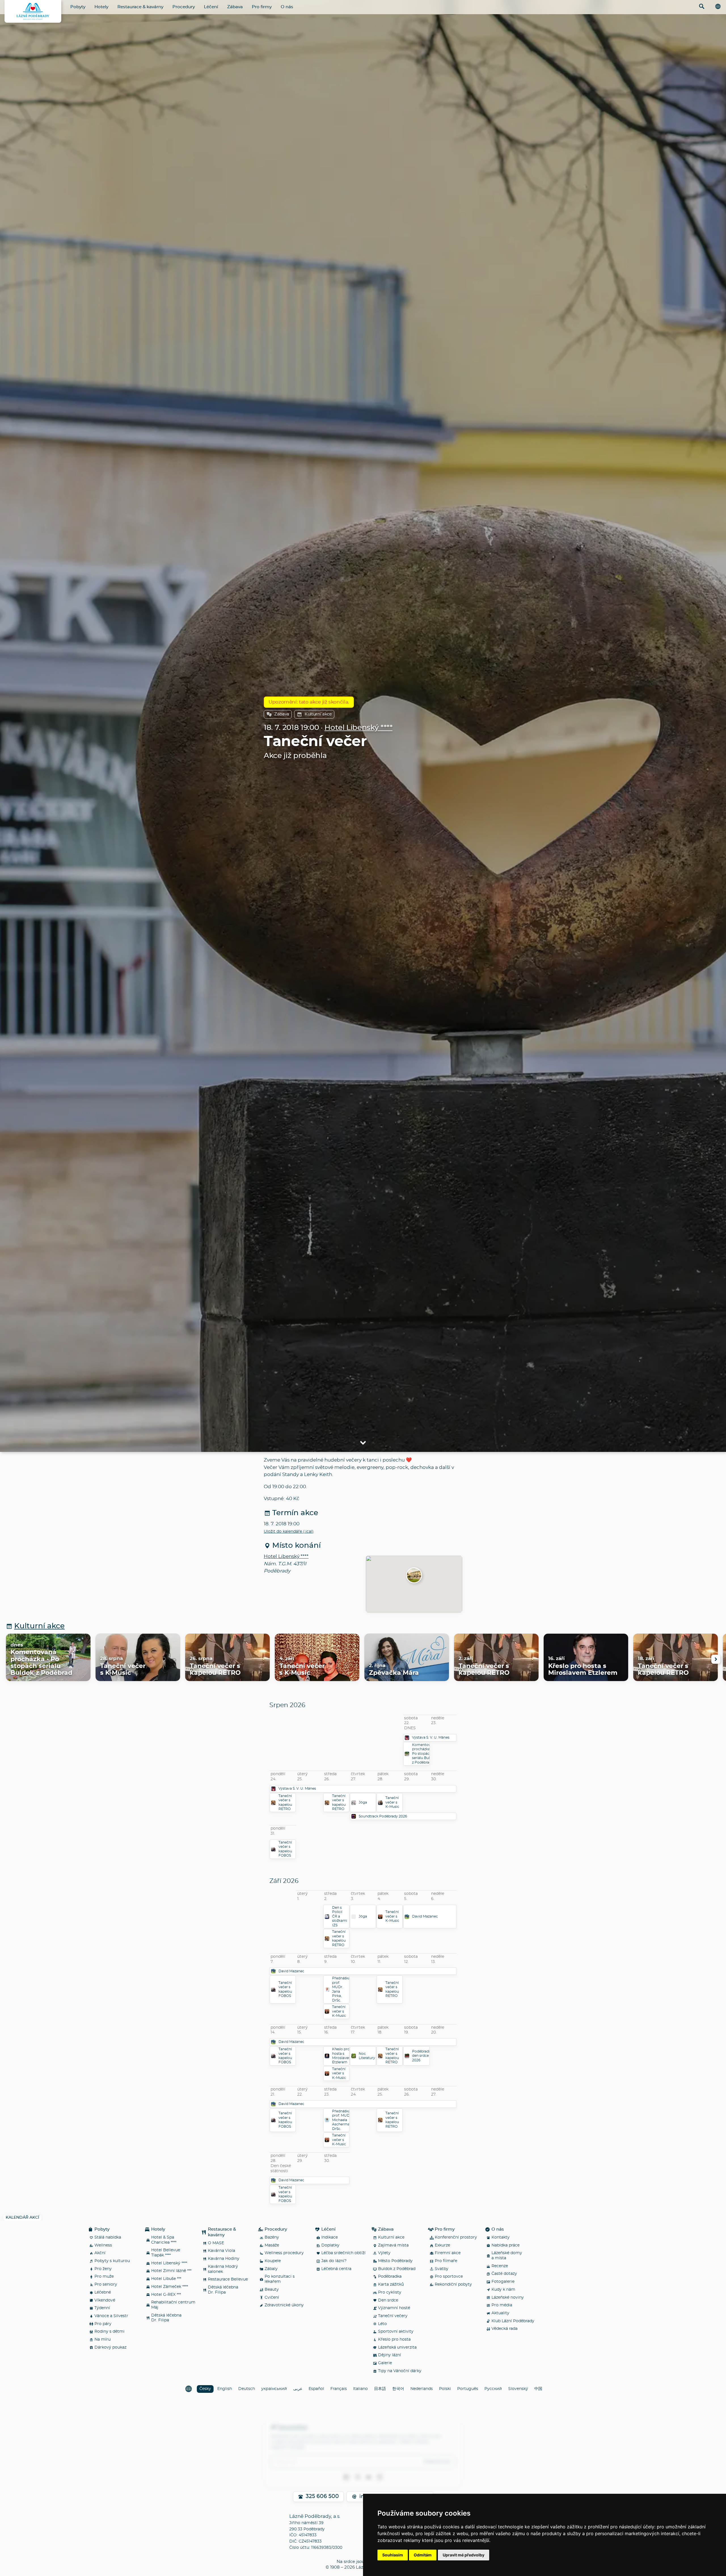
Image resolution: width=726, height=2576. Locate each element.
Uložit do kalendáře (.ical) (289, 1532)
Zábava (235, 7)
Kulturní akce (318, 714)
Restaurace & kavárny (140, 7)
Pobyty (78, 7)
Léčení (211, 7)
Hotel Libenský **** (358, 728)
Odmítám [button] (423, 2555)
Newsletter (293, 2427)
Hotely (101, 7)
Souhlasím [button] (393, 2555)
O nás (287, 7)
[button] (414, 1576)
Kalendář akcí (22, 2218)
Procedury (184, 7)
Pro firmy (262, 7)
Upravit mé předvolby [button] (464, 2555)
